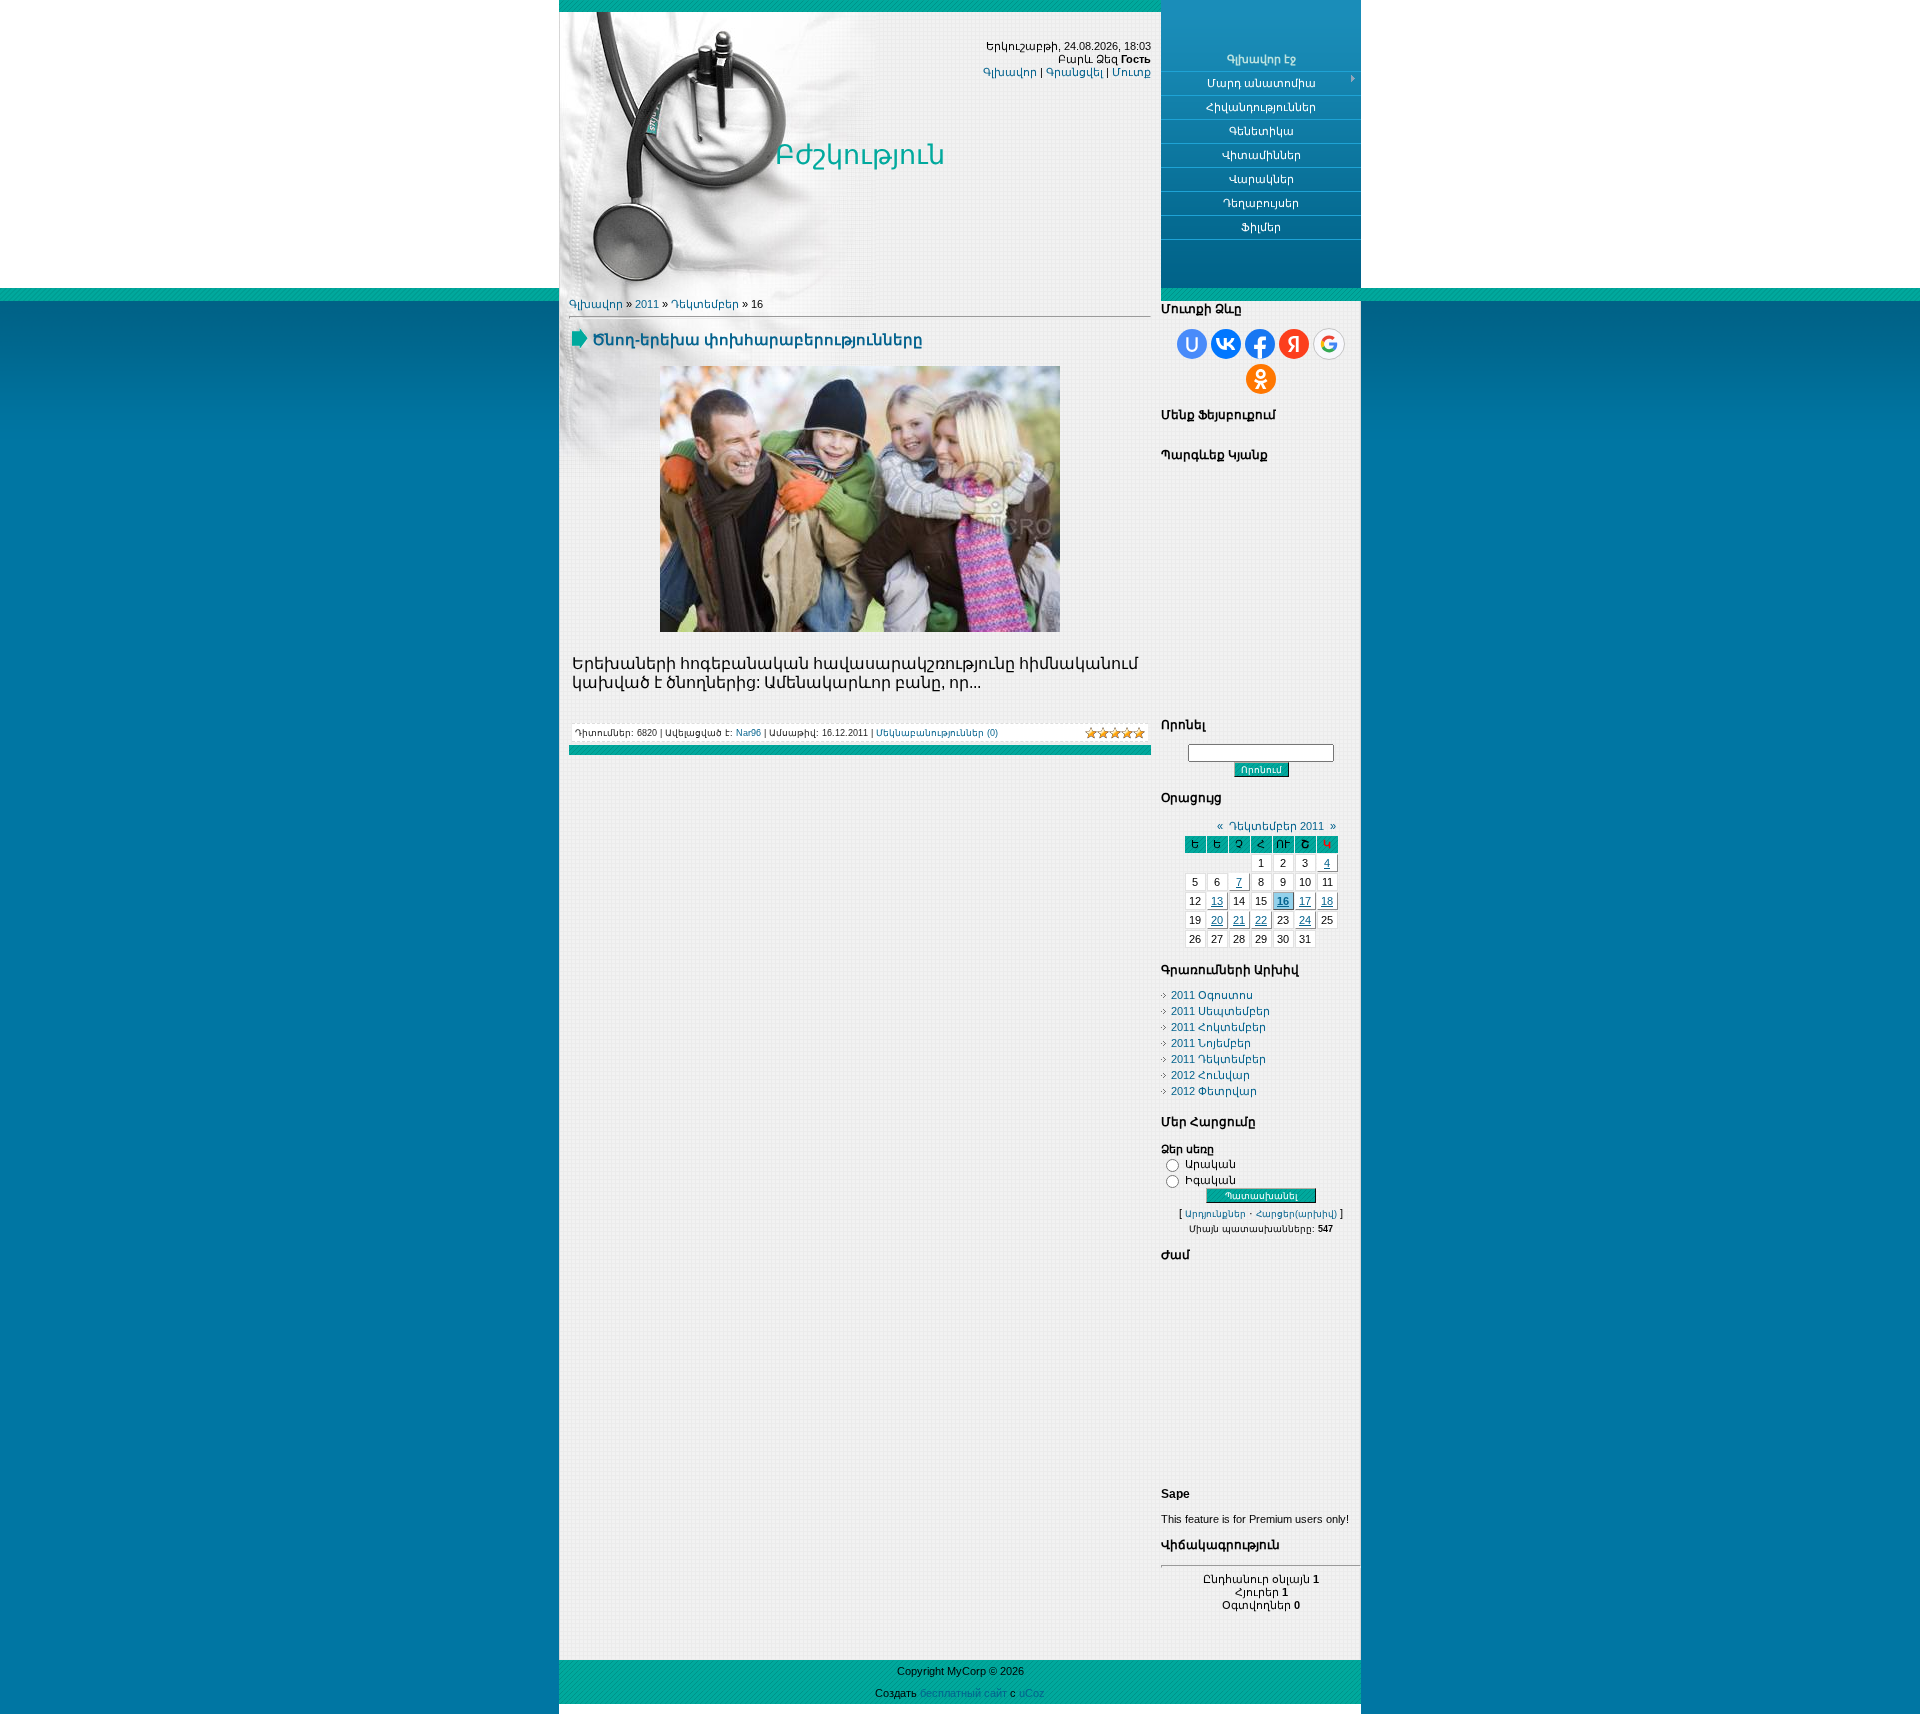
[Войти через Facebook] (1260, 344)
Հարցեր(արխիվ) (1296, 1214)
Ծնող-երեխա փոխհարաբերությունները (757, 339)
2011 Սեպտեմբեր (1220, 1011)
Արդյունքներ (1215, 1214)
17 (1305, 901)
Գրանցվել (1074, 72)
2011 (647, 304)
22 (1261, 920)
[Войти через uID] (1192, 344)
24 (1305, 920)
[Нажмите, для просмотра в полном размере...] (860, 628)
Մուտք (1131, 72)
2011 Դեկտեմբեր (1218, 1059)
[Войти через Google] (1329, 344)
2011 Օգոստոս (1212, 995)
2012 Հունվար (1210, 1075)
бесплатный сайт (963, 1693)
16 (1283, 901)
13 (1217, 901)
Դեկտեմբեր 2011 (1276, 826)
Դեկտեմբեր (705, 304)
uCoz (1032, 1693)
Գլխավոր (1010, 72)
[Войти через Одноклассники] (1261, 379)
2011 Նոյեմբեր (1211, 1043)
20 (1217, 920)
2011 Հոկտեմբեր (1218, 1027)
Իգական (1210, 1180)
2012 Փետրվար (1214, 1091)
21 (1239, 920)
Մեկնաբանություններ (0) (937, 733)
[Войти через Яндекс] (1294, 344)
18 (1327, 901)
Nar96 (748, 733)
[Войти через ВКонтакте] (1226, 344)
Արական (1210, 1164)
